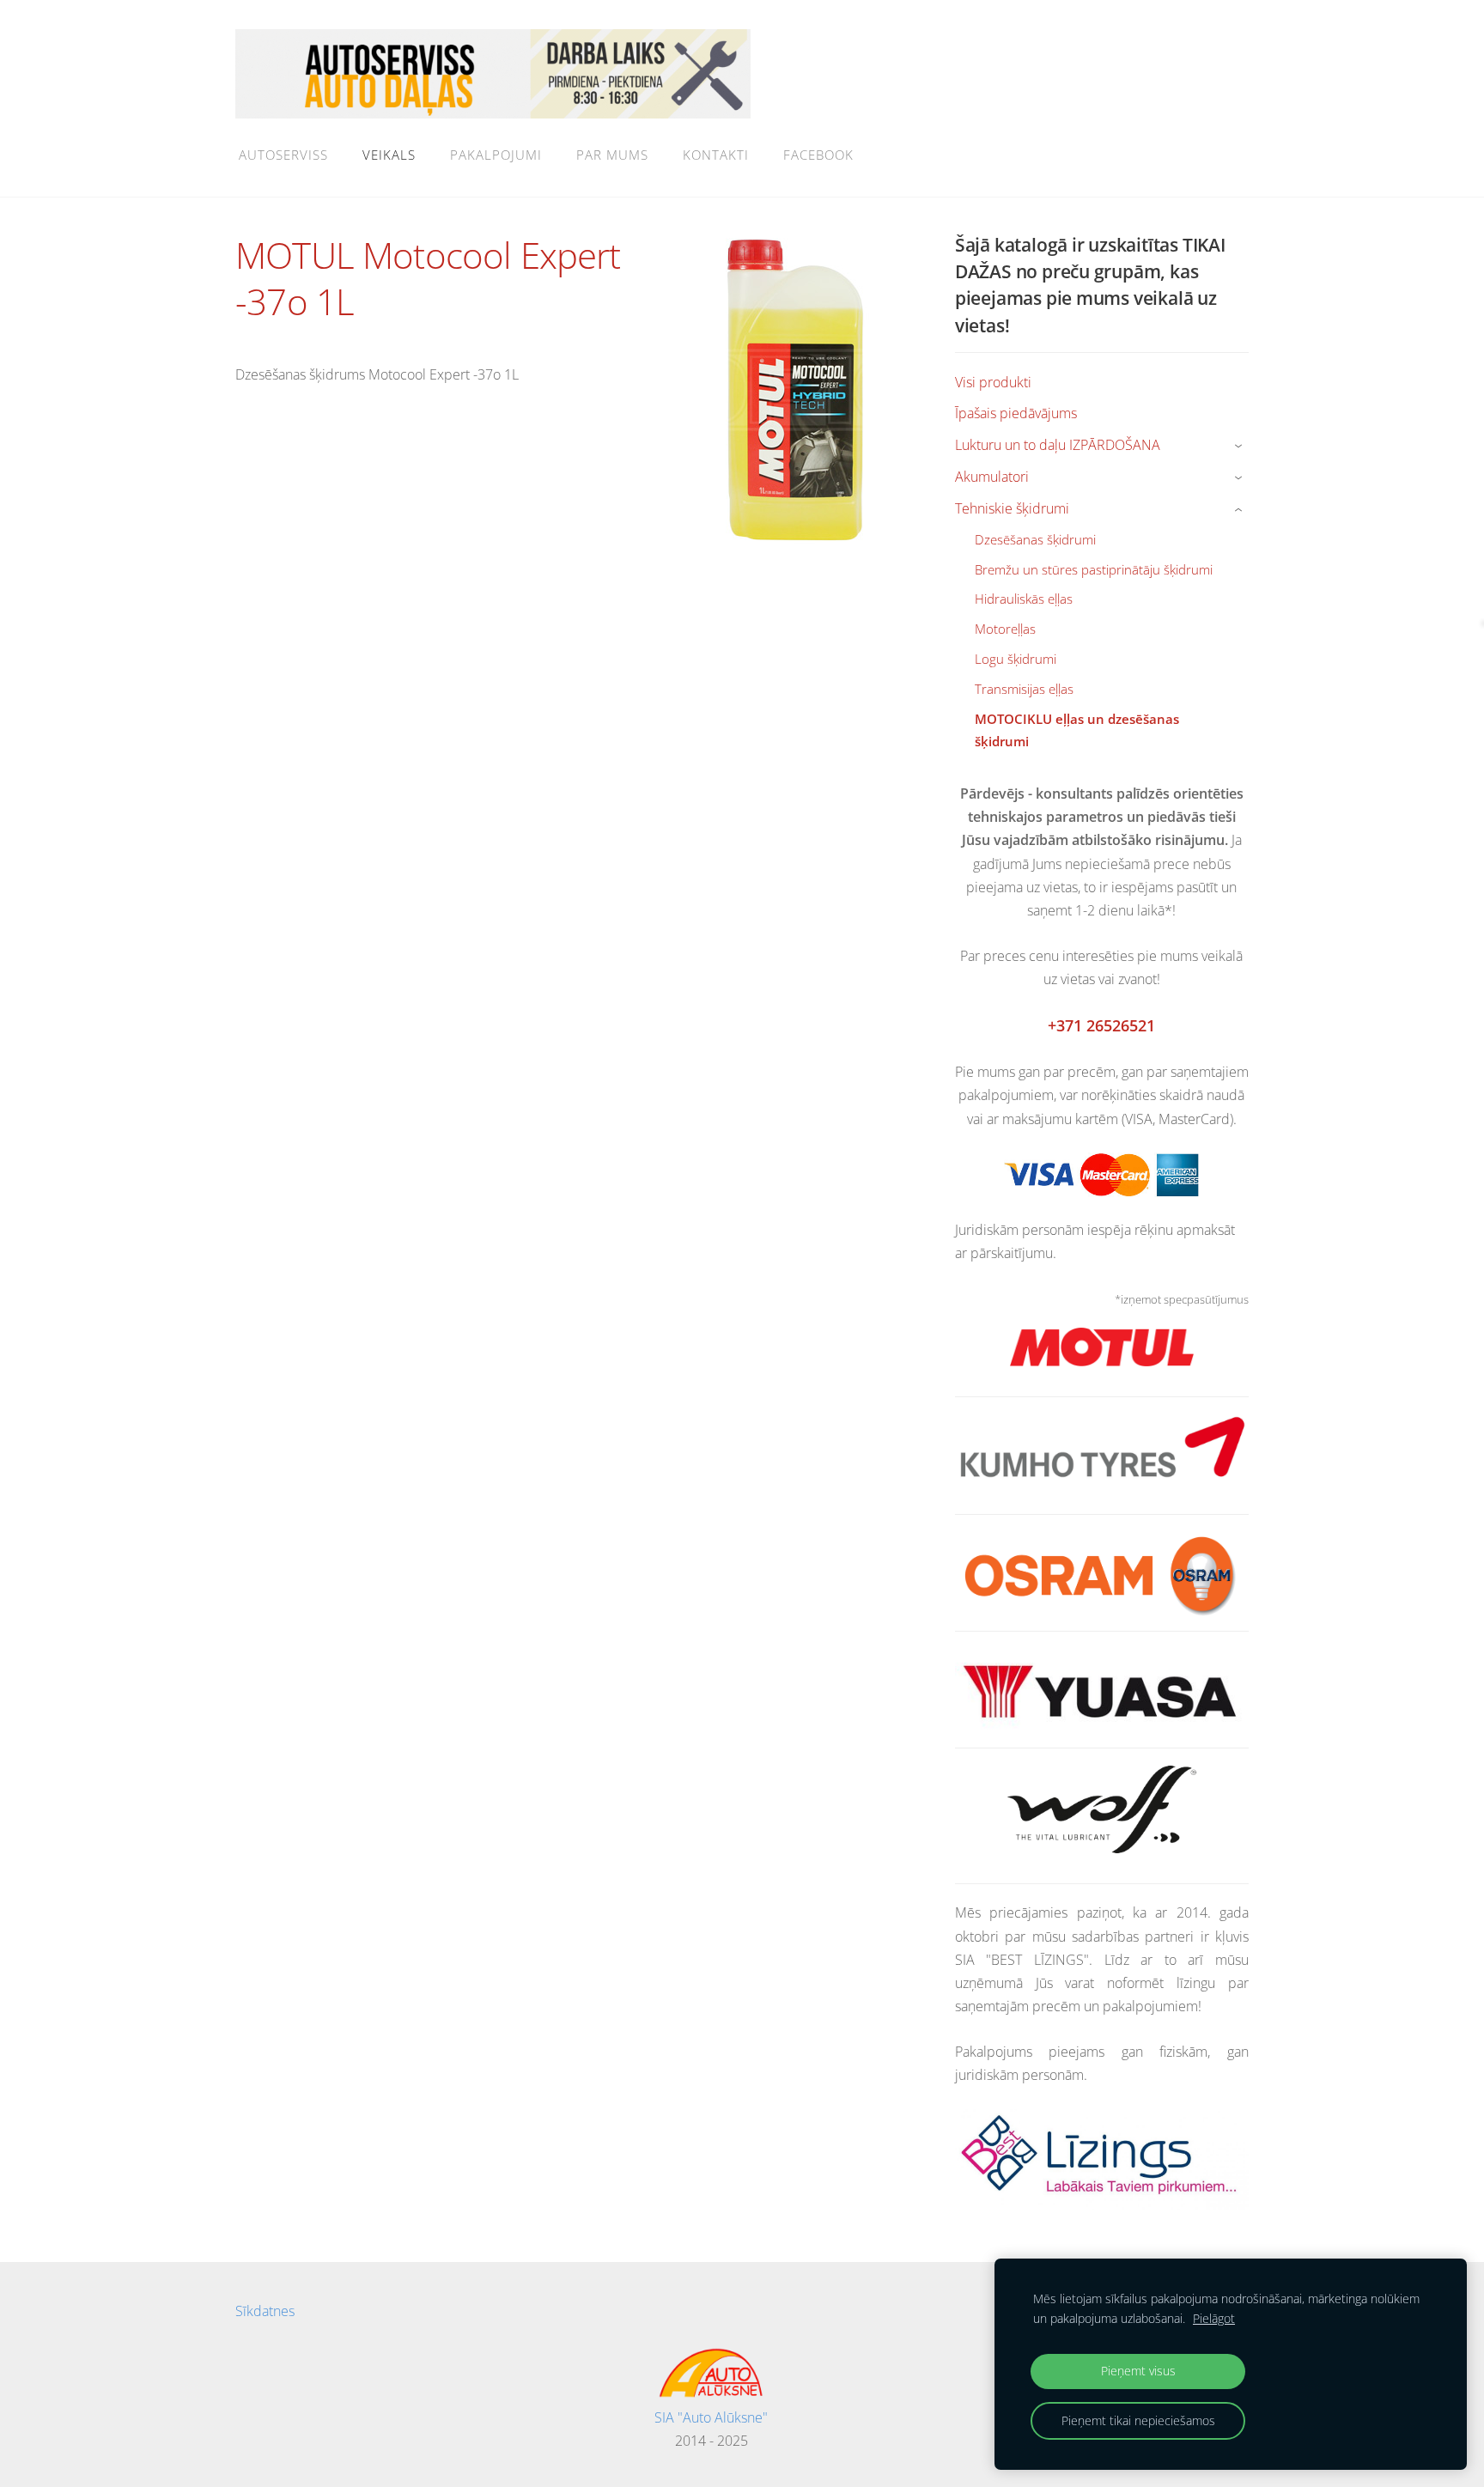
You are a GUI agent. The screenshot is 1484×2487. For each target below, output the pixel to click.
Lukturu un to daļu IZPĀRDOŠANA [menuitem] (1058, 445)
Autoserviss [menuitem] (283, 155)
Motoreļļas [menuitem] (1005, 629)
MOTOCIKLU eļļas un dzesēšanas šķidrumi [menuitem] (1077, 730)
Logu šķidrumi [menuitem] (1016, 659)
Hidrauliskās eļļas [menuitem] (1024, 599)
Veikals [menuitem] (389, 155)
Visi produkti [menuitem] (993, 382)
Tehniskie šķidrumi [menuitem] (1012, 508)
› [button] (1241, 446)
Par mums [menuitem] (612, 155)
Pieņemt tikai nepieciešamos (1138, 2420)
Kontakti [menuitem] (716, 155)
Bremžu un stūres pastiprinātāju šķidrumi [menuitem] (1094, 569)
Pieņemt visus (1138, 2371)
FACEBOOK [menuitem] (818, 155)
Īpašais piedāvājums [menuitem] (1016, 413)
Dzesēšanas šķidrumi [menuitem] (1035, 539)
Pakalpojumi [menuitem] (496, 155)
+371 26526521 (1101, 1025)
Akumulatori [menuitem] (992, 477)
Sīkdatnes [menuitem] (265, 2311)
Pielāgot (1214, 2318)
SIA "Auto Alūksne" (711, 2417)
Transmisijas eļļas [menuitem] (1024, 689)
